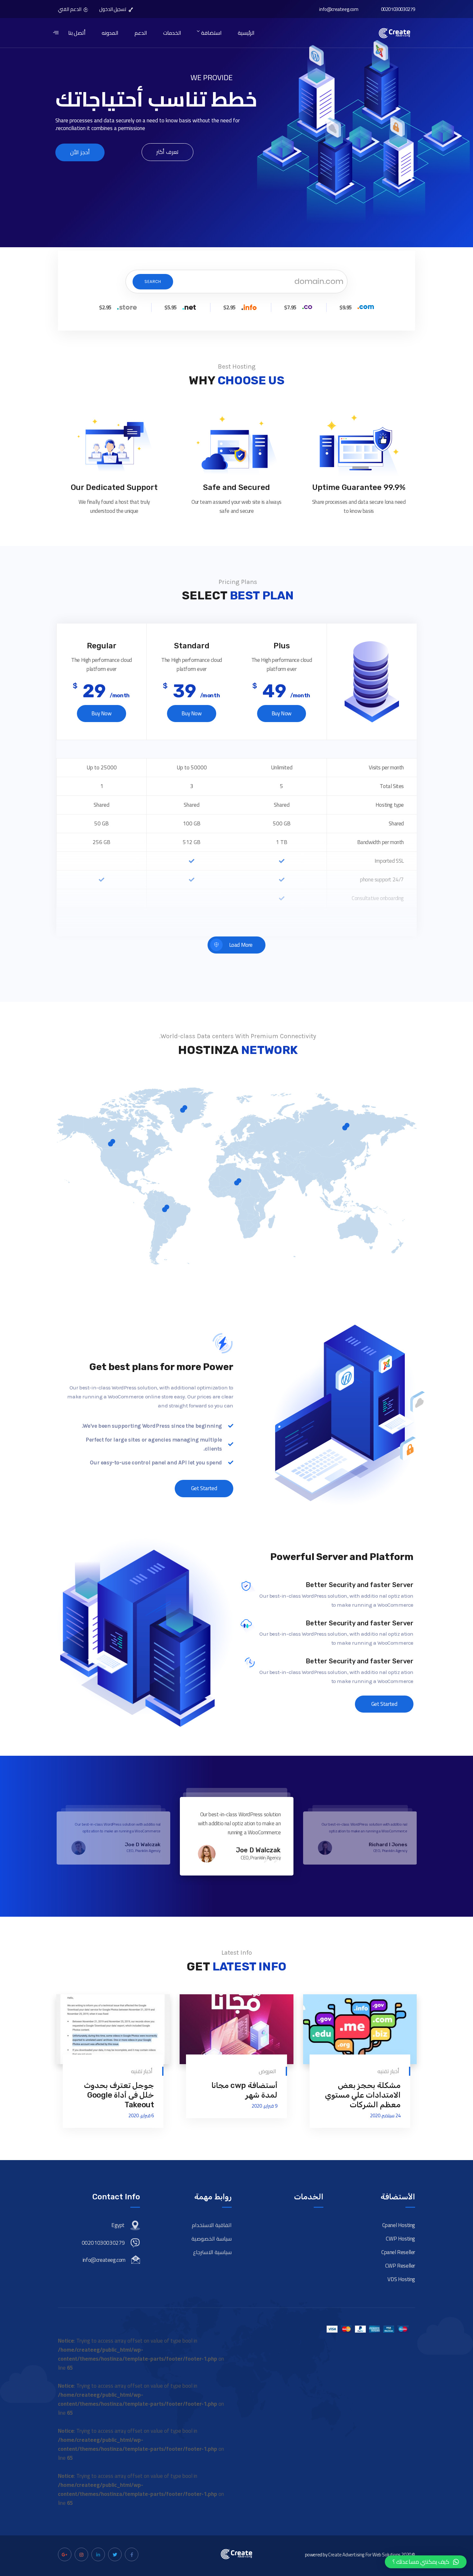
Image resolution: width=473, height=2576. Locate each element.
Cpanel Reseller (398, 2252)
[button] (426, 2562)
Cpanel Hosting (399, 2225)
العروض (267, 2071)
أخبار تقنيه (388, 2071)
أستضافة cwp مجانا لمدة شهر (244, 2090)
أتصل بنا (77, 33)
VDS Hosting (401, 2279)
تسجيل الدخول (113, 9)
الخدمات (172, 33)
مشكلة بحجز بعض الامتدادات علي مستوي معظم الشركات (363, 2095)
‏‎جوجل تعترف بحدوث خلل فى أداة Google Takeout (119, 2095)
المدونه (110, 33)
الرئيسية (246, 33)
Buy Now (101, 713)
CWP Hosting (400, 2239)
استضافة (211, 33)
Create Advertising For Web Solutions (364, 2555)
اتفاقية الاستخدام (212, 2225)
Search (153, 282)
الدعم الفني (70, 9)
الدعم (141, 33)
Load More (241, 945)
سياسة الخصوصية (212, 2239)
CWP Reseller (400, 2266)
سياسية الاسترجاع (212, 2252)
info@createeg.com (339, 9)
